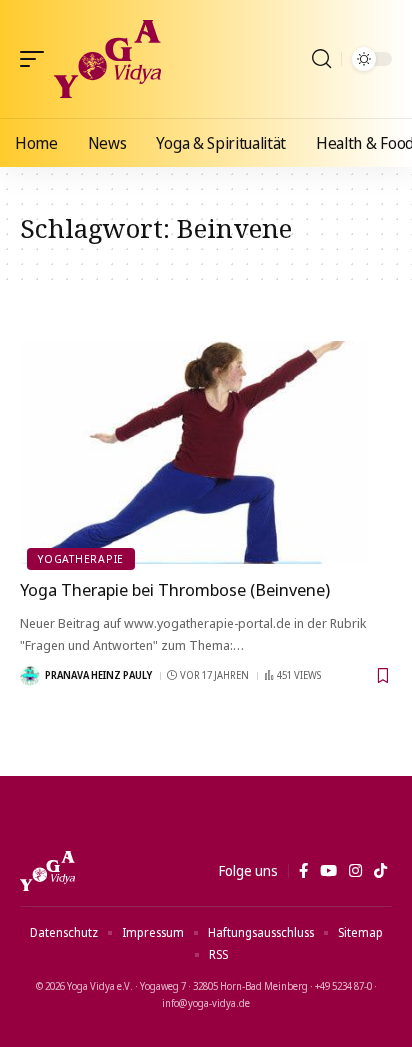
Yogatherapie (81, 558)
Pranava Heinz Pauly (98, 675)
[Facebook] (303, 871)
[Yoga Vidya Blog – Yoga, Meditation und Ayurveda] (47, 871)
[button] (37, 59)
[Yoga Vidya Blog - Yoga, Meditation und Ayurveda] (107, 59)
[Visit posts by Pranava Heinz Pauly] (30, 676)
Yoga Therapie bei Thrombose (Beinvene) (175, 589)
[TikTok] (380, 871)
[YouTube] (328, 871)
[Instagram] (355, 871)
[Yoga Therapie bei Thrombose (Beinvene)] (206, 452)
